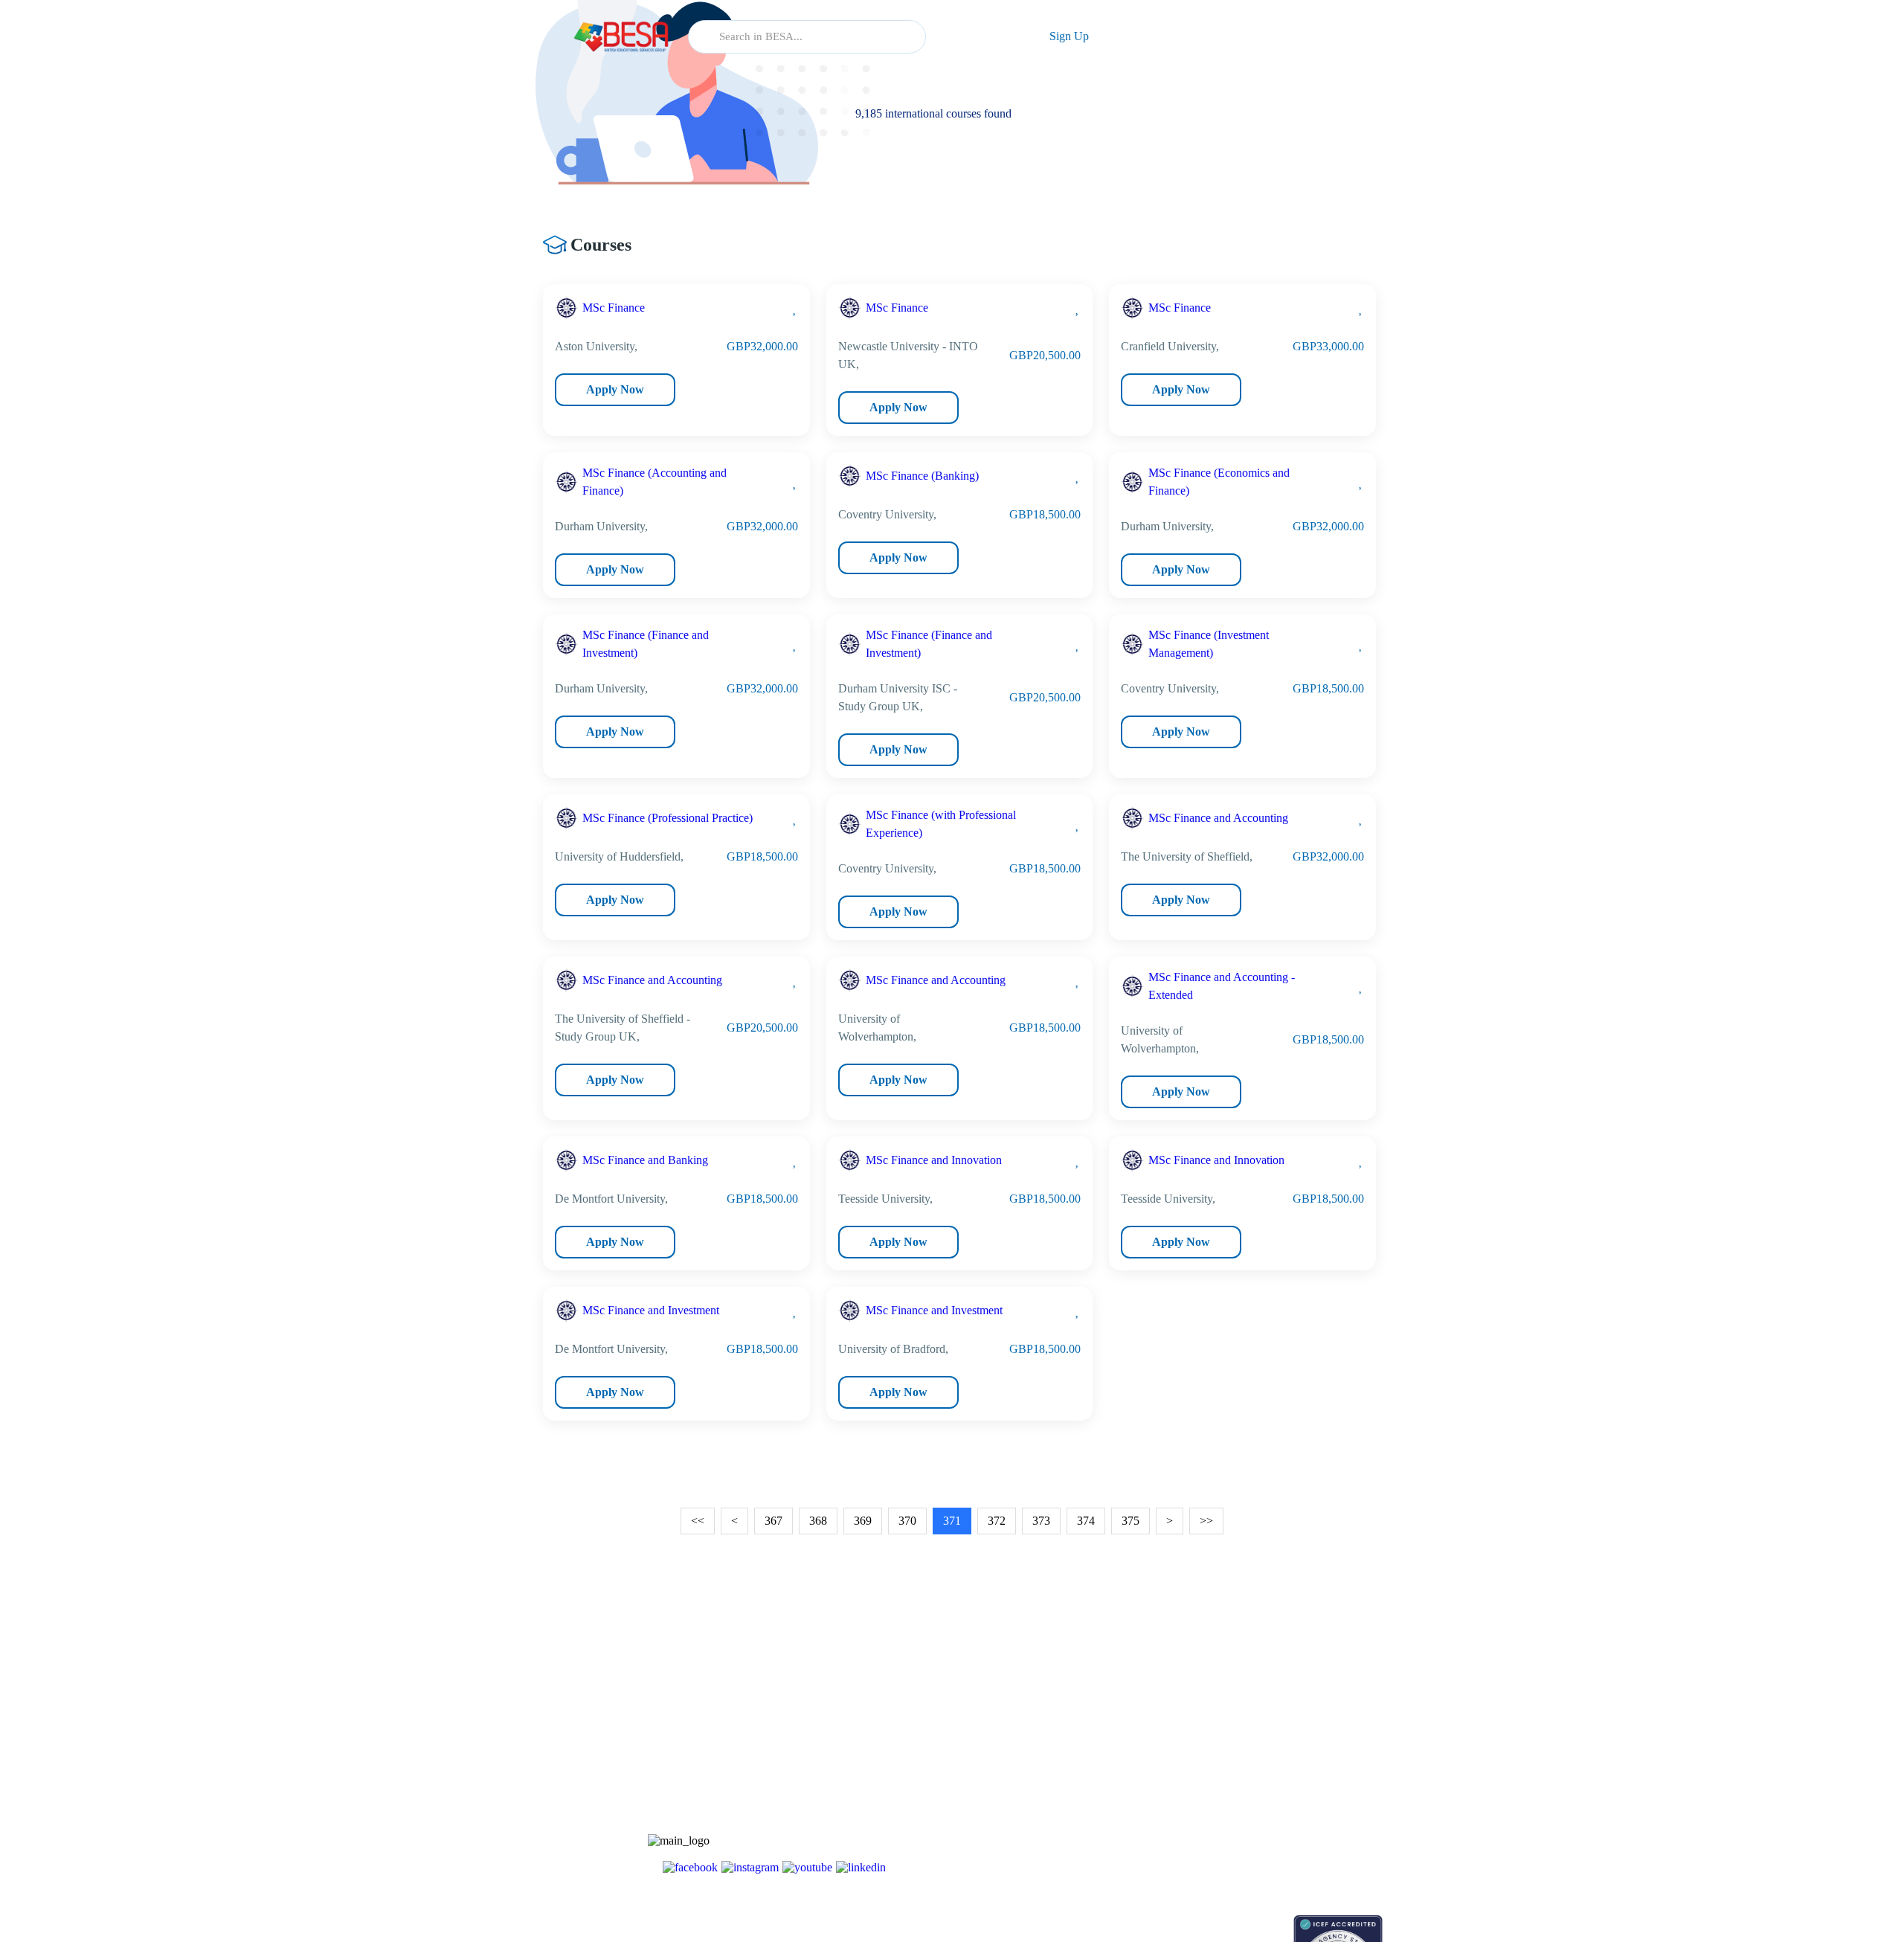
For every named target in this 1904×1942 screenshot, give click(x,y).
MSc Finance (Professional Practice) (668, 818)
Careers (1251, 1775)
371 (952, 1521)
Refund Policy (1265, 1853)
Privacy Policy (1266, 1827)
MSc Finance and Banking (645, 1160)
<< (698, 1521)
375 (1130, 1521)
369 (863, 1521)
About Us (1255, 1723)
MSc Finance (614, 308)
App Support (1151, 1775)
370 (907, 1521)
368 (818, 1521)
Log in (980, 36)
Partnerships (1261, 1749)
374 (1086, 1521)
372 (997, 1521)
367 (773, 1521)
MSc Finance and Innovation (934, 1160)
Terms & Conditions (1278, 1801)
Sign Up (1069, 36)
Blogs (1136, 1723)
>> (1206, 1521)
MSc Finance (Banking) (922, 476)
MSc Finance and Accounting (1218, 818)
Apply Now (615, 389)
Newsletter (1146, 1749)
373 (1041, 1521)
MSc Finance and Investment (651, 1310)
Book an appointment (1169, 1922)
